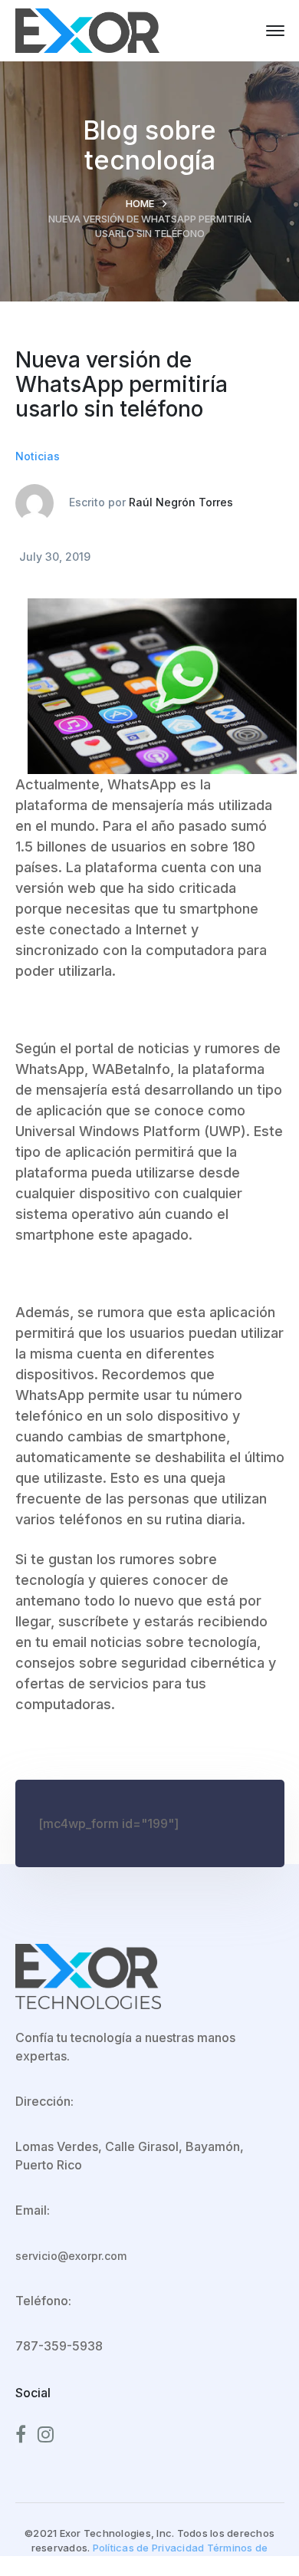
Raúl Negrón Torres (181, 502)
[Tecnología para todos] (88, 29)
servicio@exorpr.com (71, 2256)
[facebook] (21, 2435)
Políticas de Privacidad (149, 2548)
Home (140, 203)
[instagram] (46, 2435)
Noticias (38, 456)
